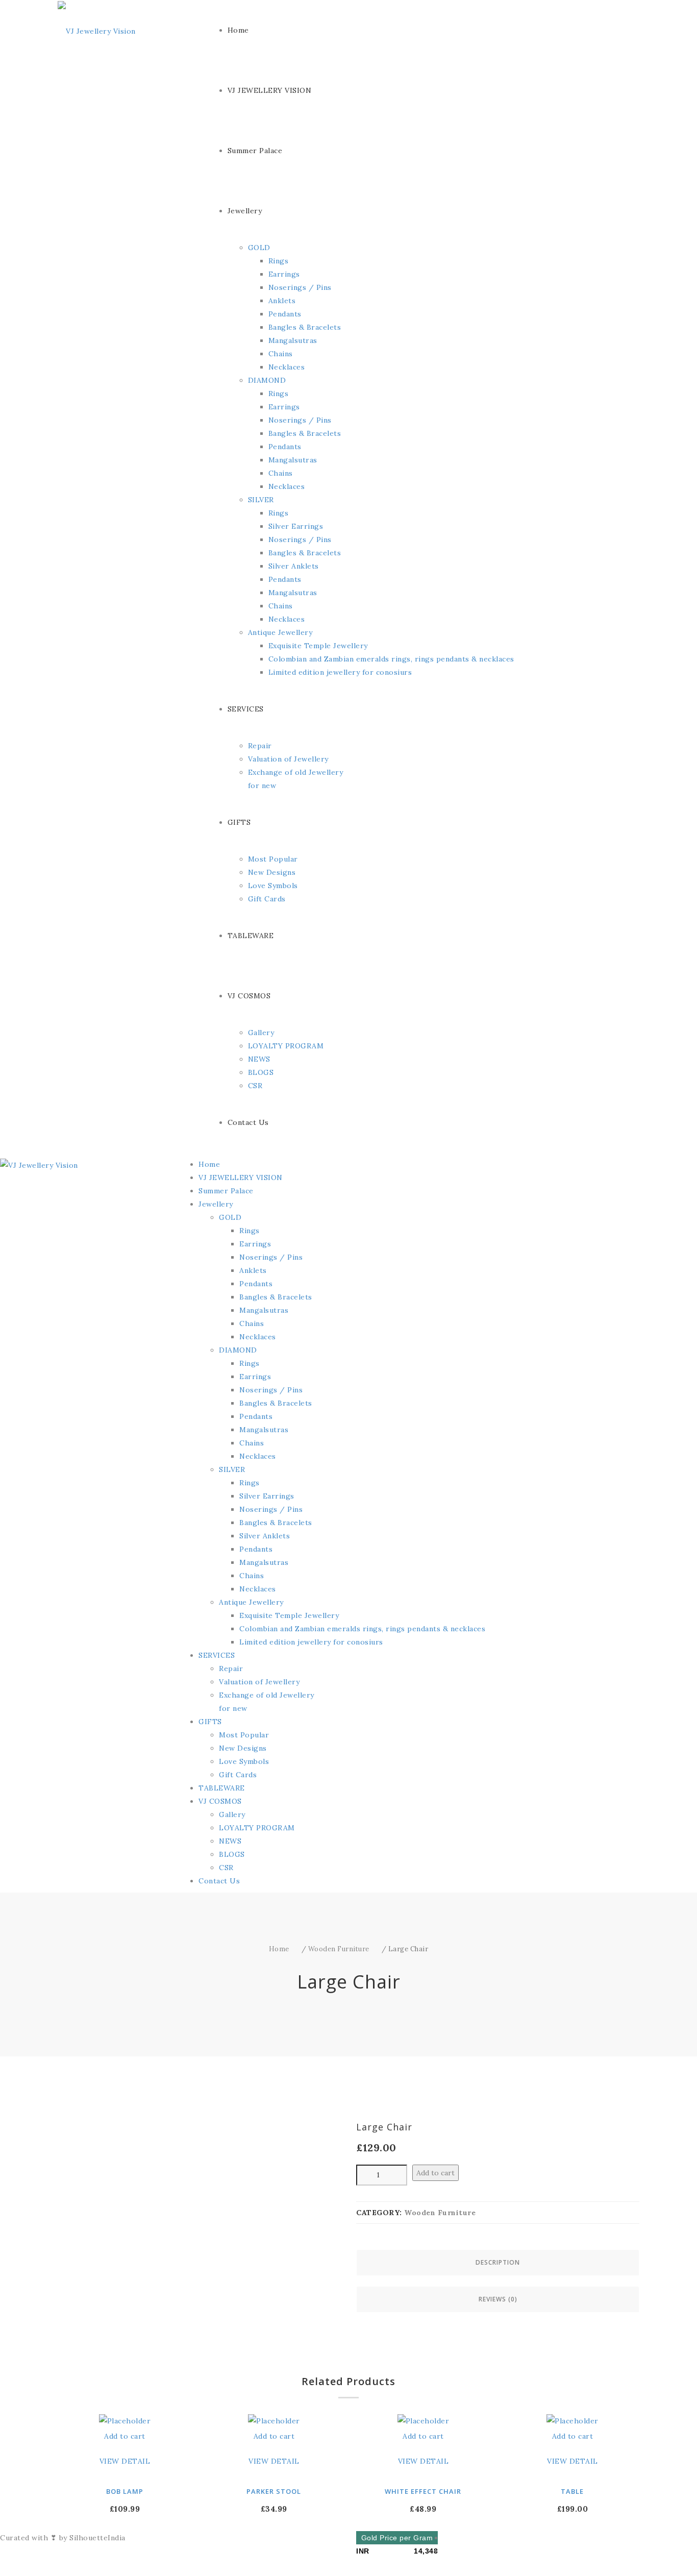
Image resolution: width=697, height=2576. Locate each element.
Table (572, 2491)
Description (498, 2262)
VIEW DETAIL (125, 2461)
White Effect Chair (423, 2491)
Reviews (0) (498, 2299)
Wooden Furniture (339, 1949)
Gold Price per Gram (397, 2538)
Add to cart (435, 2173)
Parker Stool (274, 2491)
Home (279, 1949)
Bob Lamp (125, 2491)
